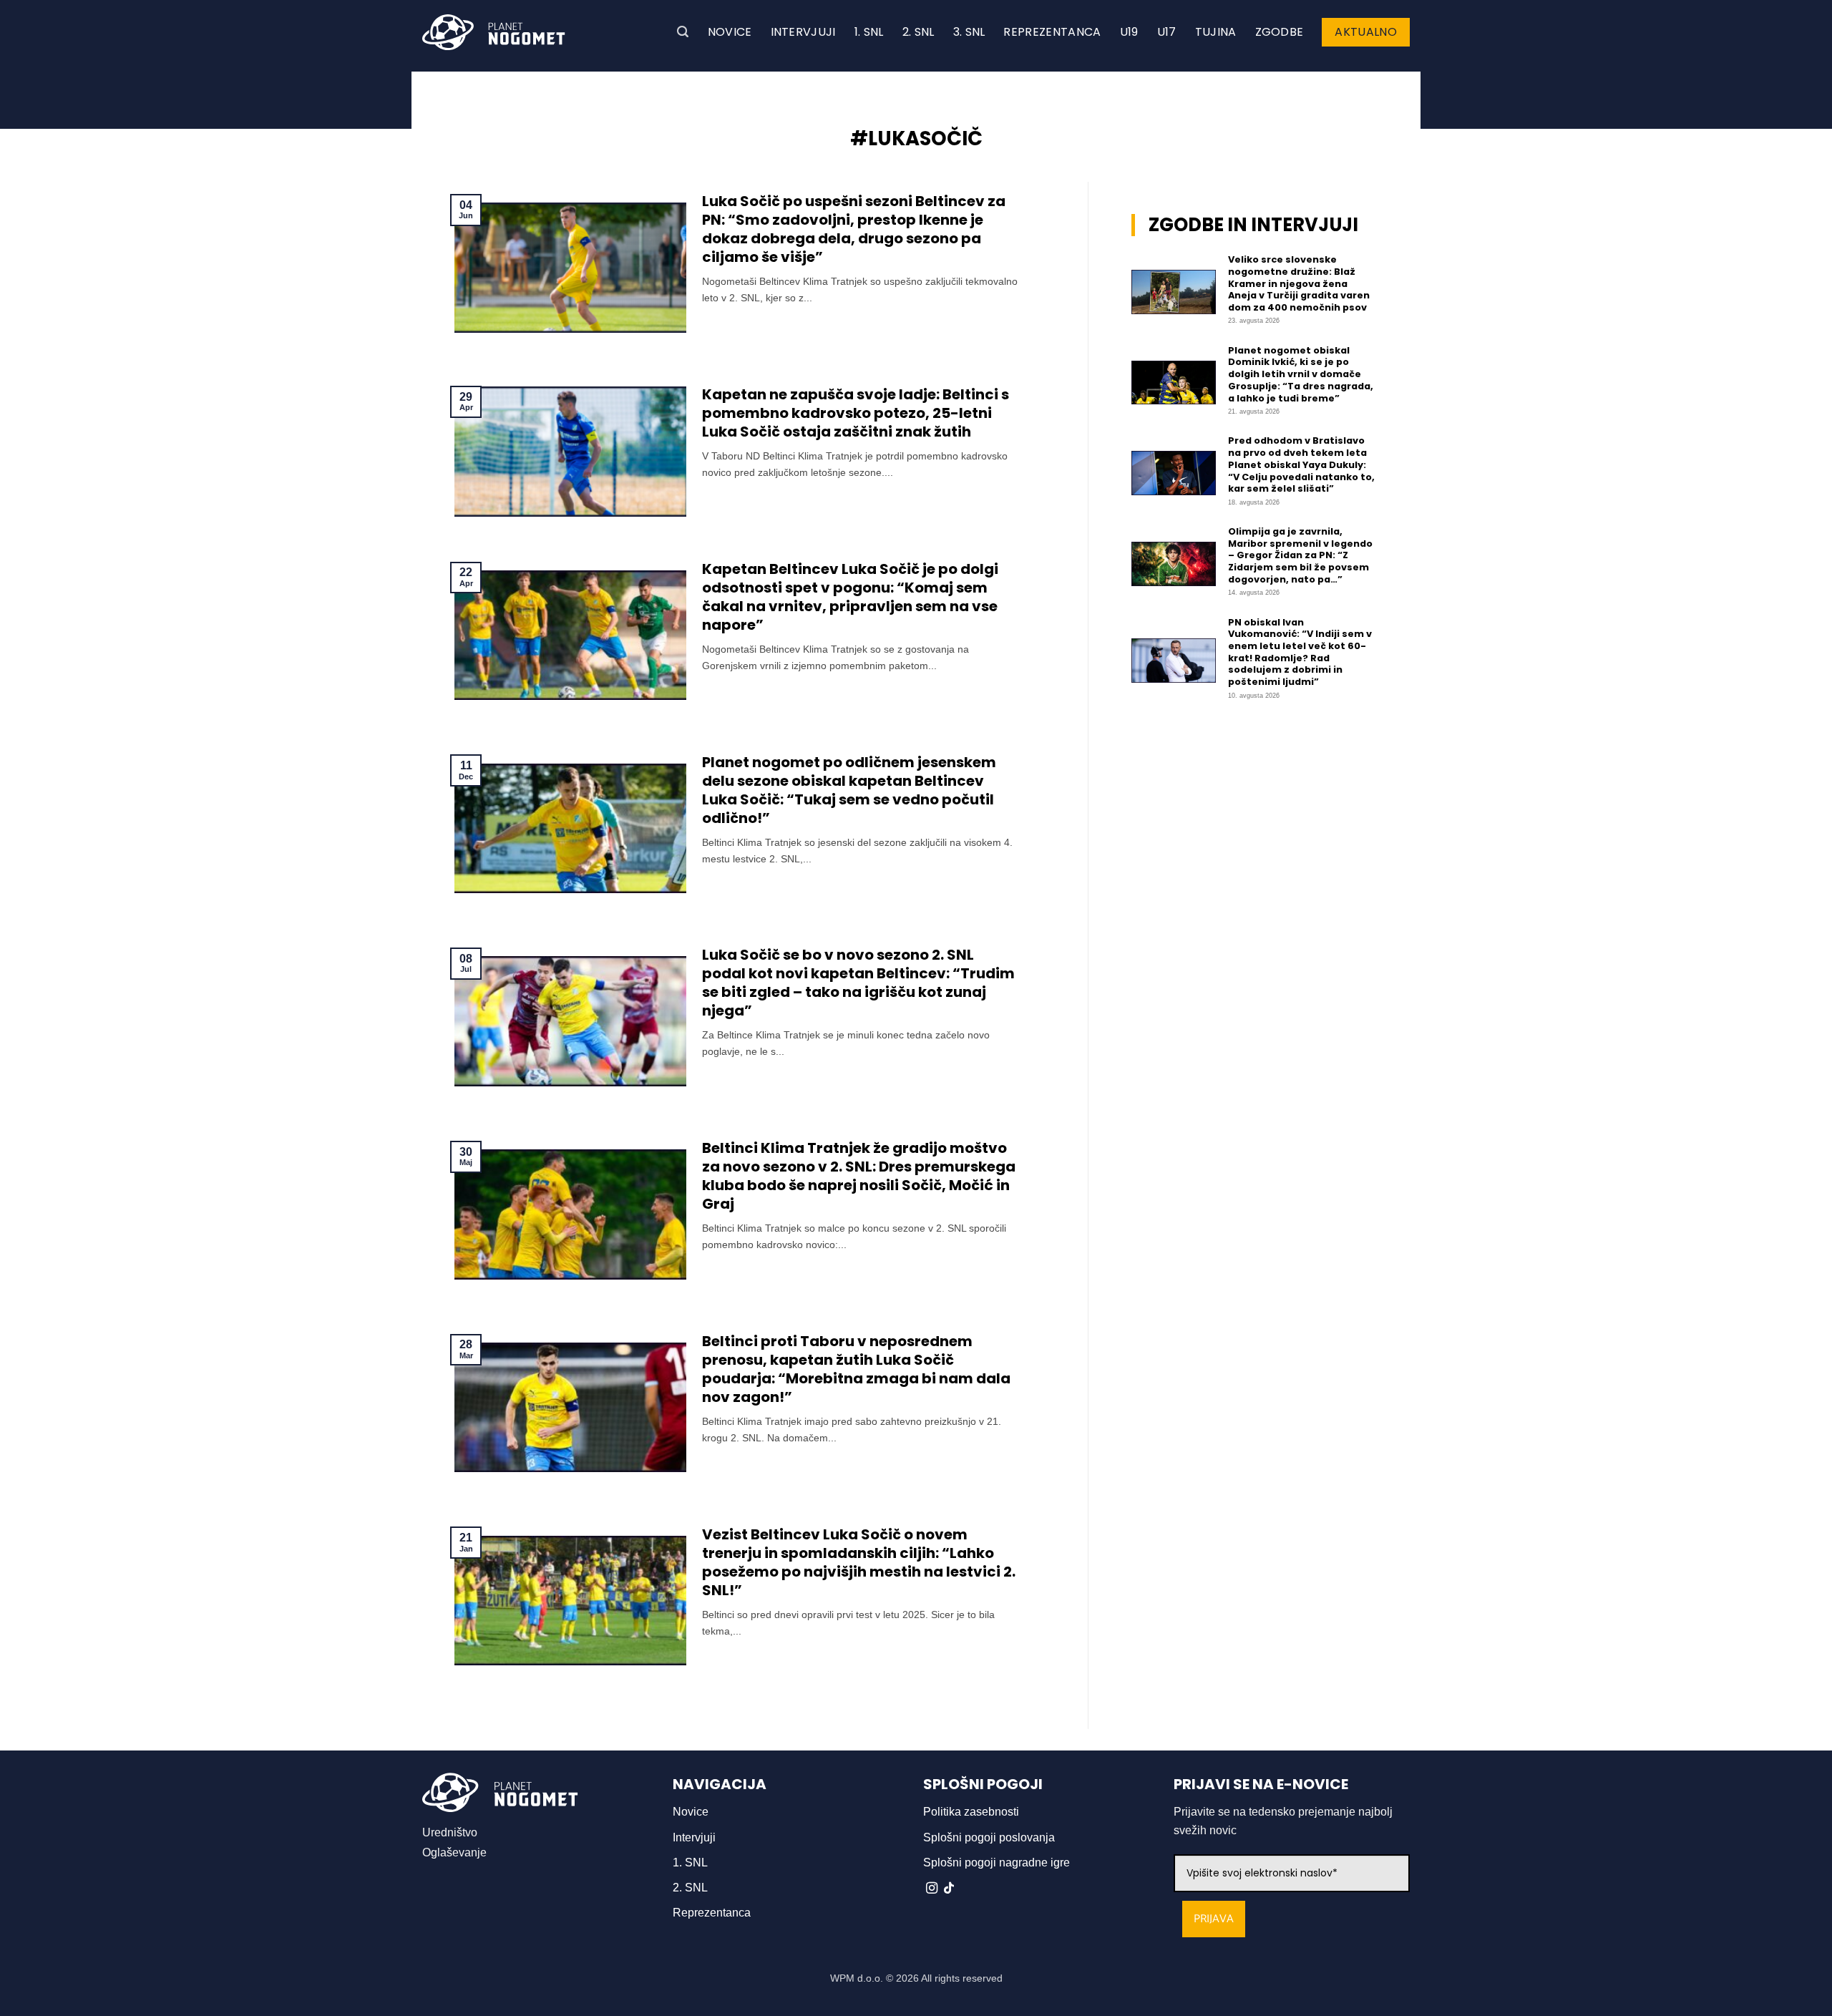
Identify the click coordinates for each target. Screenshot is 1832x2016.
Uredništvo (450, 1832)
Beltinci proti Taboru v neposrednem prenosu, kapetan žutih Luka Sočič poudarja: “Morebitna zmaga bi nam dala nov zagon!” (856, 1369)
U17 (1167, 32)
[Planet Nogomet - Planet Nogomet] (494, 32)
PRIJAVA (1214, 1919)
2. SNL (919, 32)
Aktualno (1366, 32)
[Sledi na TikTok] (949, 1889)
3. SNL (969, 32)
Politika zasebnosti (971, 1812)
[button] (683, 32)
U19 (1129, 32)
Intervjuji (803, 32)
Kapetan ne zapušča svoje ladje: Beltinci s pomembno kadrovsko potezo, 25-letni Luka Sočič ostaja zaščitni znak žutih (856, 413)
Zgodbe (1280, 32)
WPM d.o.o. (857, 1978)
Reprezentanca (1052, 32)
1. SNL (869, 32)
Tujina (1216, 32)
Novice (730, 32)
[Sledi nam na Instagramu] (932, 1889)
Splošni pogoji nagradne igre (997, 1862)
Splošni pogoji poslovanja (989, 1837)
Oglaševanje (454, 1852)
